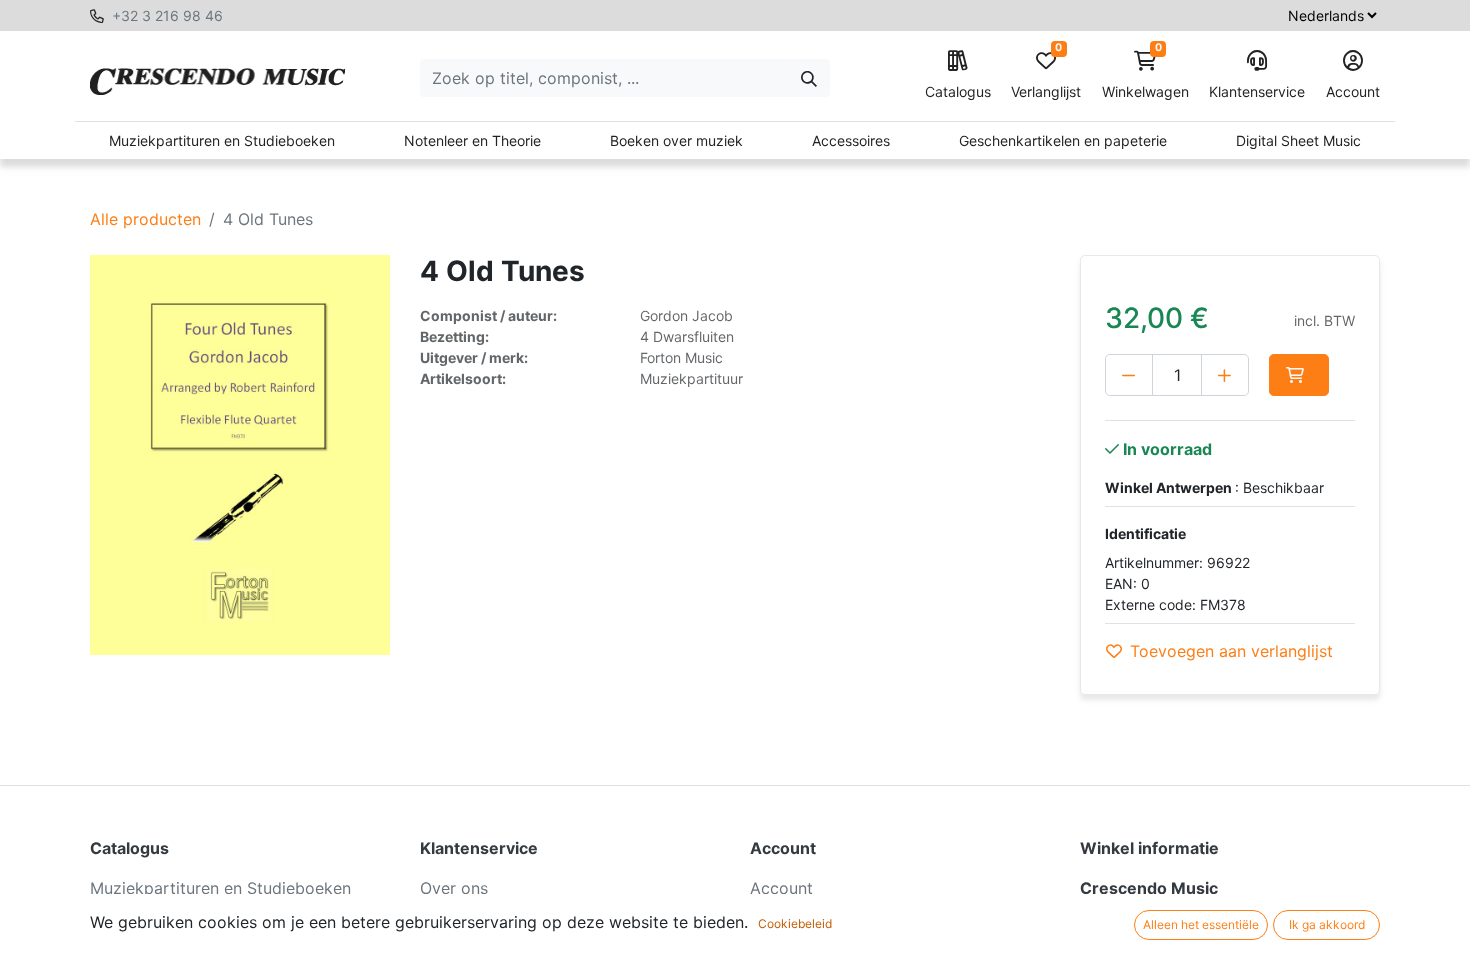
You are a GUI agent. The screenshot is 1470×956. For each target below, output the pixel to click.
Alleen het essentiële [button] (1201, 924)
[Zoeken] (809, 78)
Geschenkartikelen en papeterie (1063, 140)
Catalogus (958, 91)
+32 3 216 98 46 (167, 15)
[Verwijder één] (1129, 375)
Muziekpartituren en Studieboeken (222, 140)
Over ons (454, 888)
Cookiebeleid (795, 923)
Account (1353, 91)
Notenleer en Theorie (472, 140)
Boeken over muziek (676, 140)
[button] (1299, 375)
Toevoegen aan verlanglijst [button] (1231, 651)
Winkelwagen (1145, 75)
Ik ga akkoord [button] (1327, 924)
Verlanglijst (1046, 75)
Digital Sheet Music (1298, 140)
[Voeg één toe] (1225, 375)
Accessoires (851, 140)
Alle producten (145, 219)
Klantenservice (1257, 91)
